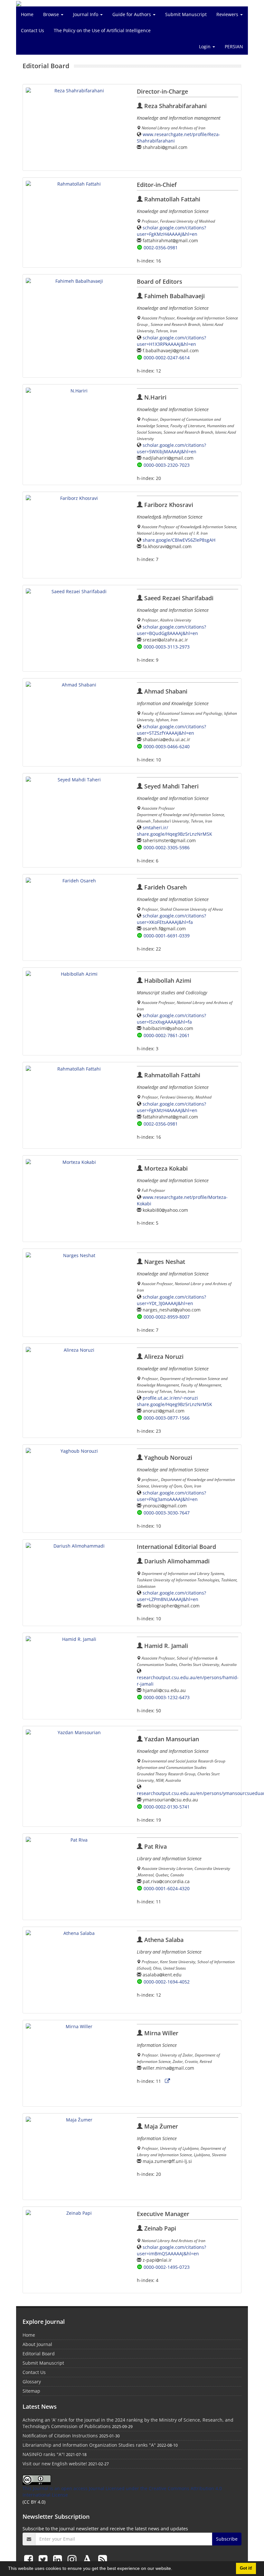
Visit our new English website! (55, 2464)
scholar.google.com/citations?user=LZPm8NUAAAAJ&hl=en (171, 1596)
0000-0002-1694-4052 (167, 1982)
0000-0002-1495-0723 (167, 2267)
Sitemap (31, 2391)
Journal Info (86, 14)
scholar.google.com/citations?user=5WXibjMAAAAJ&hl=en (171, 448)
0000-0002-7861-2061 (167, 1035)
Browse (52, 14)
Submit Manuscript (186, 14)
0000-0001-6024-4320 (167, 1888)
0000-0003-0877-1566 (167, 1418)
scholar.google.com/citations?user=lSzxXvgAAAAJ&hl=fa (171, 1019)
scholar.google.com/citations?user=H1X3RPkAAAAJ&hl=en (171, 341)
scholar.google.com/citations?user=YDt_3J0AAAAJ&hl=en (171, 1300)
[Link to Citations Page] (167, 2081)
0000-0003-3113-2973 (167, 647)
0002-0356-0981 (161, 248)
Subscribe (227, 2539)
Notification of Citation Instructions (60, 2436)
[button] (174, 2569)
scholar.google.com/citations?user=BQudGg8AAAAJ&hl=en (171, 630)
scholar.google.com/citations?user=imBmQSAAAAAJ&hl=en (171, 2250)
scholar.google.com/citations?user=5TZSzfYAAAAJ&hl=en (171, 730)
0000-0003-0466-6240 (167, 746)
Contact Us (33, 30)
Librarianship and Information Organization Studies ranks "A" (89, 2445)
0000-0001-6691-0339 (167, 936)
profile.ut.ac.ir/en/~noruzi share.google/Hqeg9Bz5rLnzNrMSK (174, 1401)
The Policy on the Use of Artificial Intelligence (102, 30)
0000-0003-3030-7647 (167, 1513)
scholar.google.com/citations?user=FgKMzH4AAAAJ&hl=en (171, 231)
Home (27, 14)
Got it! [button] (246, 2568)
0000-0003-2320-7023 (167, 465)
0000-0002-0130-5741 (167, 1807)
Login (205, 46)
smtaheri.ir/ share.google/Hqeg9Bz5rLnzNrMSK (174, 831)
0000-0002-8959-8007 (167, 1317)
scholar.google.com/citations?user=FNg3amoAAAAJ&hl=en (171, 1496)
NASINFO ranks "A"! (44, 2454)
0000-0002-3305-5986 (167, 847)
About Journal (37, 2344)
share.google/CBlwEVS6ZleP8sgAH (179, 540)
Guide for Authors (132, 14)
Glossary (32, 2382)
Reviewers (228, 14)
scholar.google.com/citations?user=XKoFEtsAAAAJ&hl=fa (171, 919)
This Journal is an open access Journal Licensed (74, 2488)
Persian (234, 46)
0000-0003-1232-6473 (167, 1697)
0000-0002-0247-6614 (167, 358)
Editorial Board (39, 2354)
